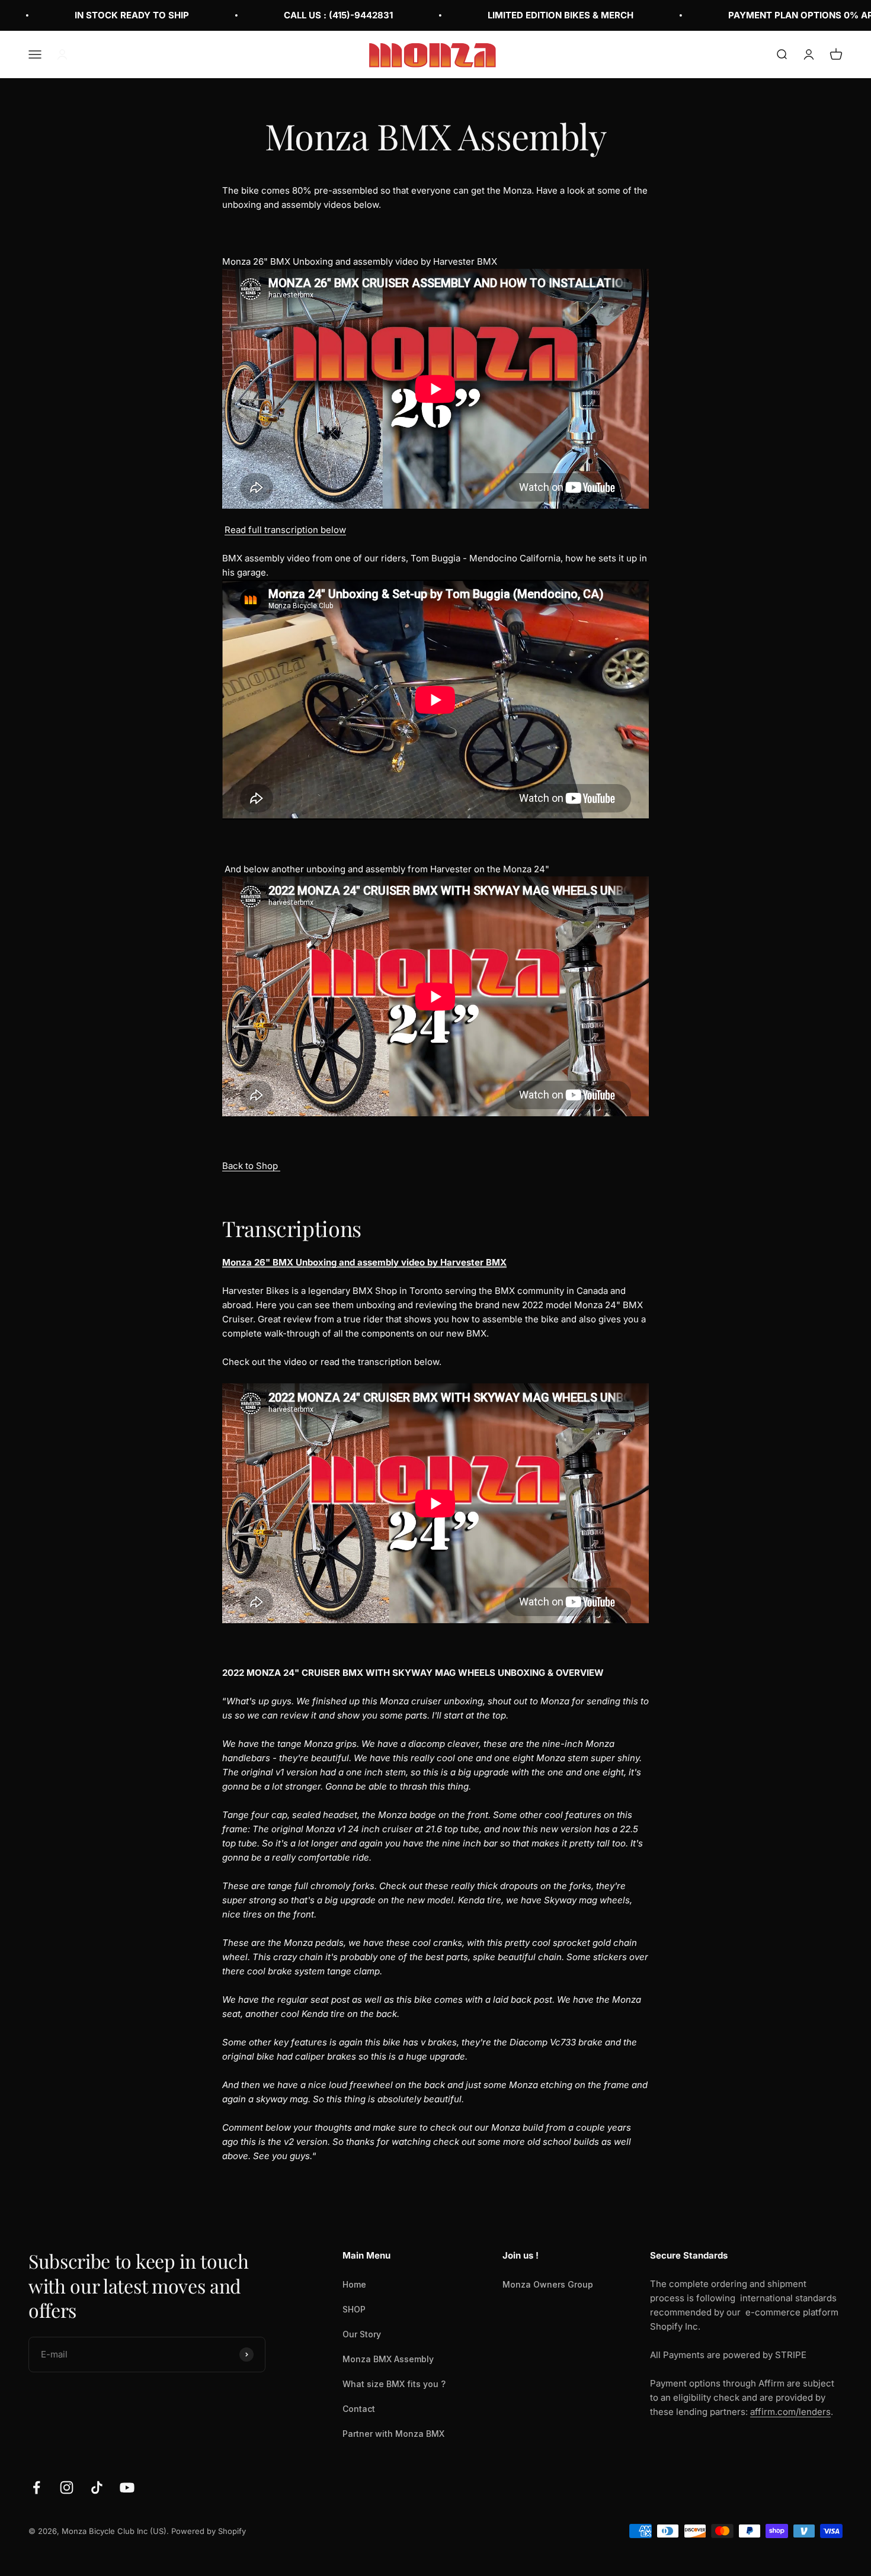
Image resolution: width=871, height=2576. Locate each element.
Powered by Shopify (209, 2531)
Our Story (362, 2334)
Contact (359, 2409)
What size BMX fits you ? (394, 2384)
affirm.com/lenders (790, 2412)
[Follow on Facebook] (36, 2487)
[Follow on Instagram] (67, 2487)
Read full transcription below (285, 530)
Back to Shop (251, 1166)
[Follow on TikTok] (97, 2487)
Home (354, 2284)
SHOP (354, 2309)
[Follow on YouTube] (127, 2487)
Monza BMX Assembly (388, 2359)
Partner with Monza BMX (393, 2434)
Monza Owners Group (548, 2284)
